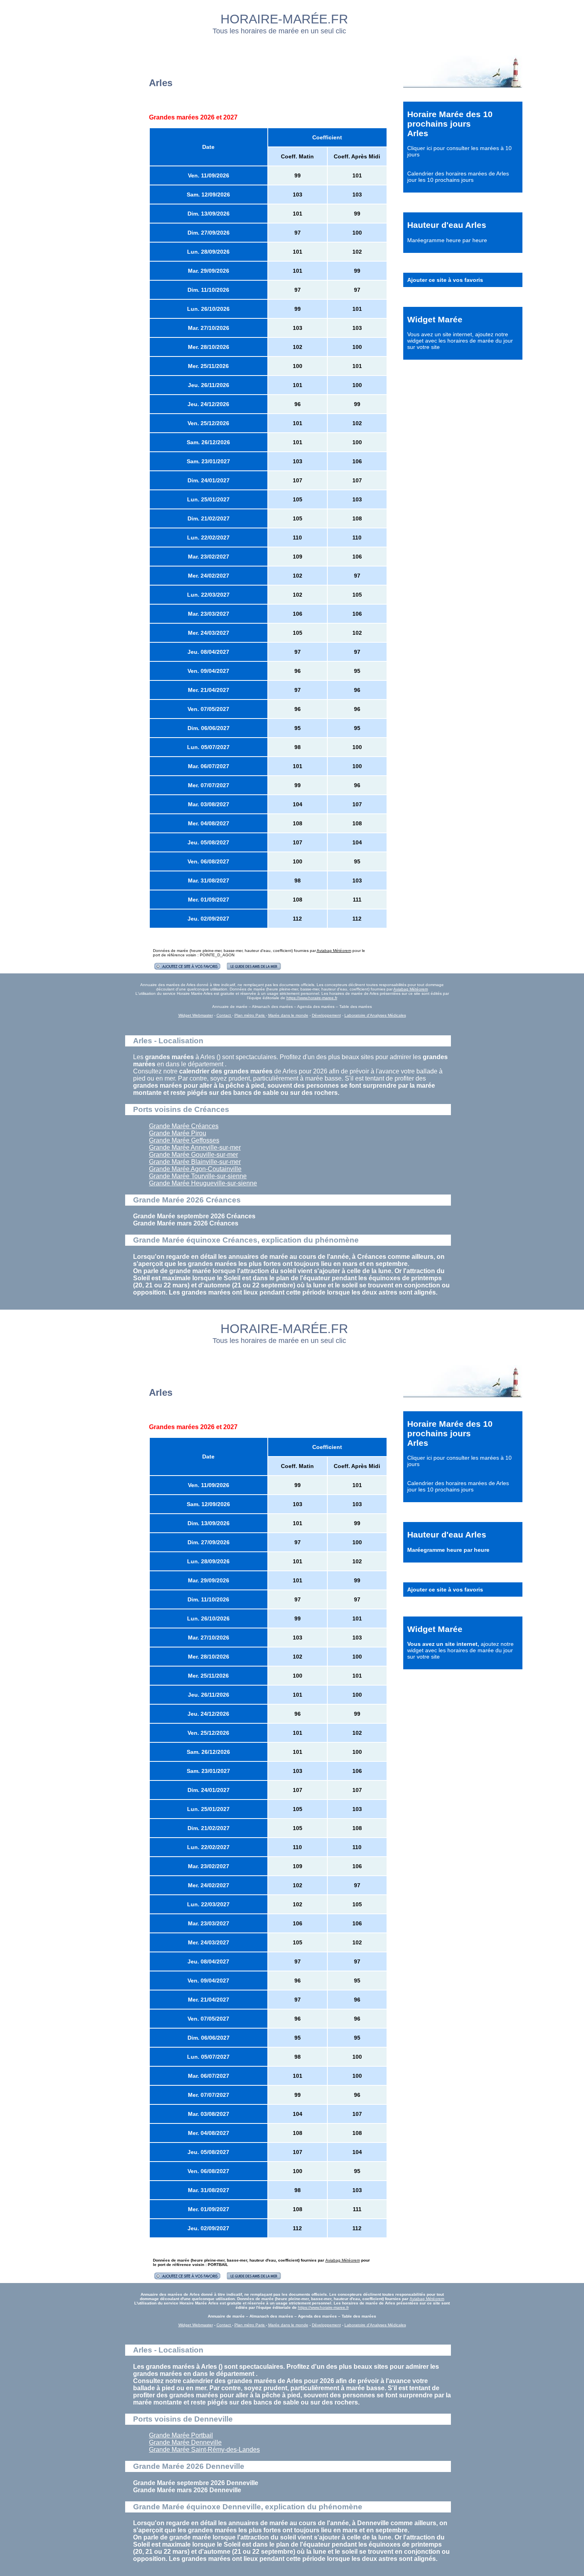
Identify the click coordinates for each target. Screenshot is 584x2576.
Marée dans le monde (288, 1015)
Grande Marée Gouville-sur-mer (193, 1155)
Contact (224, 1015)
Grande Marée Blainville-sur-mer (195, 1162)
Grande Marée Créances (184, 1126)
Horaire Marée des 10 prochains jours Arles (450, 124)
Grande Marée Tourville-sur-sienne (198, 1176)
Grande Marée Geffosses (184, 1140)
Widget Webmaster (196, 1015)
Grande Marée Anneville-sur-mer (195, 1147)
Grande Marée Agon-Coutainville (195, 1169)
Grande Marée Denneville (185, 2442)
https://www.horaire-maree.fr (312, 998)
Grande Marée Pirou (178, 1133)
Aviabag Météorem (334, 951)
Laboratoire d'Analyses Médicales (375, 1015)
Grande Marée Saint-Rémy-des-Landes (204, 2450)
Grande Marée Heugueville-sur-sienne (203, 1183)
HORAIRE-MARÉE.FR (284, 19)
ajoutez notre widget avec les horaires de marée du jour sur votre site (460, 341)
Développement (326, 1015)
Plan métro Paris (250, 1015)
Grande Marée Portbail (181, 2435)
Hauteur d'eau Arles (447, 225)
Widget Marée (435, 319)
